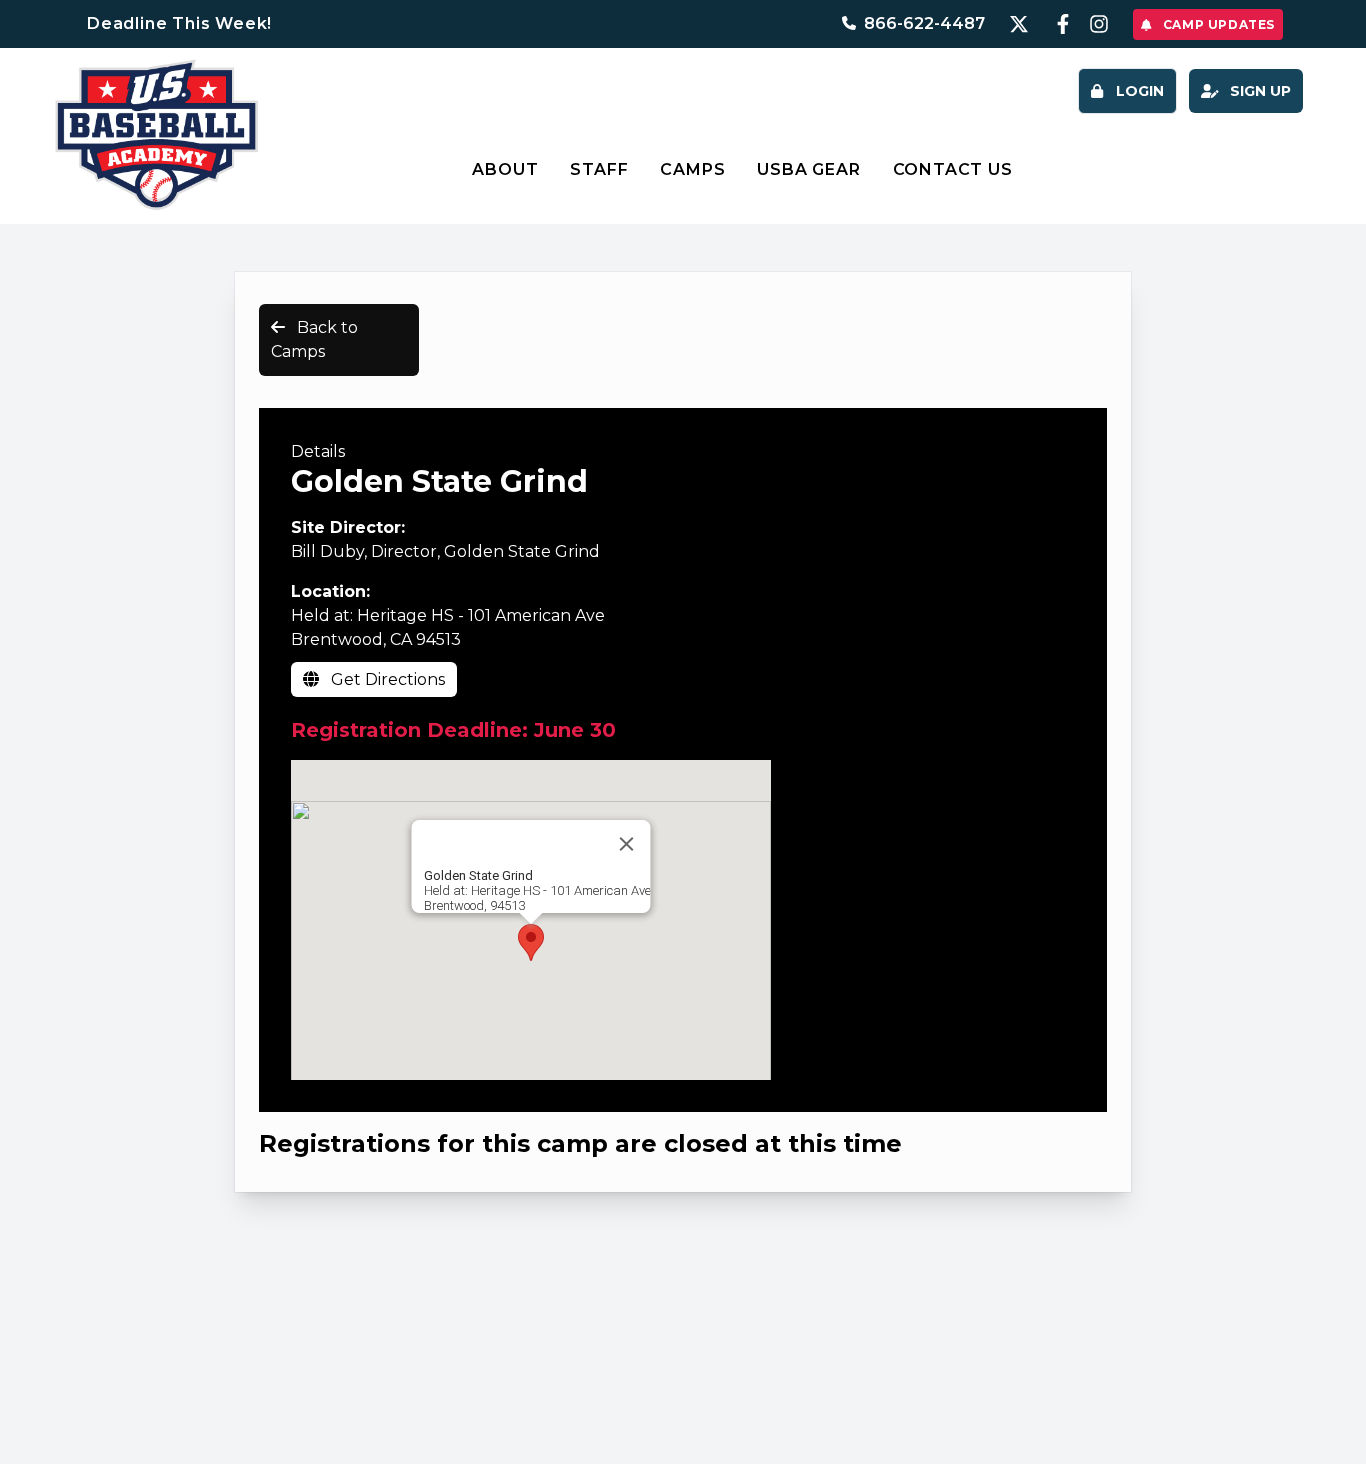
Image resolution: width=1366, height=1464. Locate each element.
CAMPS (692, 169)
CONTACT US (953, 169)
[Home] (156, 135)
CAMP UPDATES (1217, 24)
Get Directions (386, 679)
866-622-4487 (924, 23)
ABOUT (505, 169)
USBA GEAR (808, 169)
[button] (531, 942)
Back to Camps (314, 339)
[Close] (627, 844)
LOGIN (1138, 91)
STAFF (599, 169)
